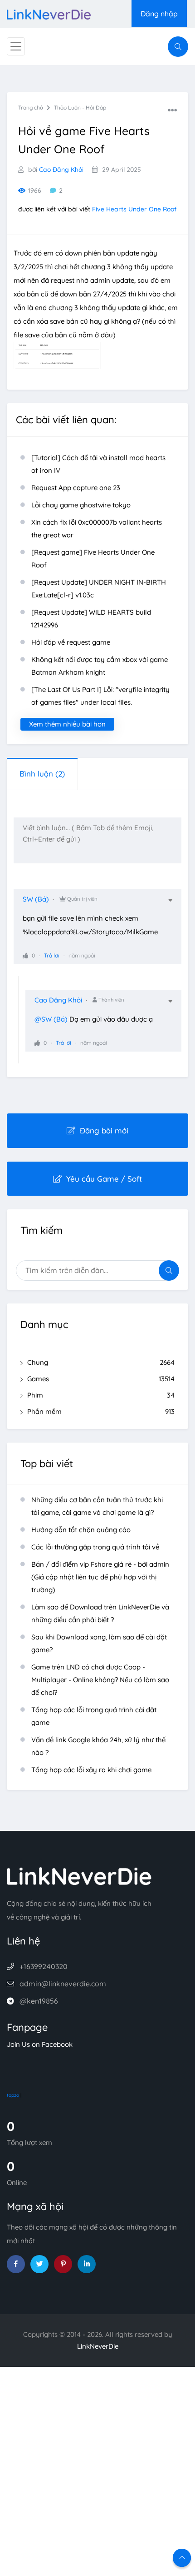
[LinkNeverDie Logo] (49, 13)
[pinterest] (63, 2264)
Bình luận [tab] (42, 774)
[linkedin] (87, 2264)
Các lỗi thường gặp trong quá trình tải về (95, 1547)
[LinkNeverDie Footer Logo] (79, 1876)
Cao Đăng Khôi (61, 170)
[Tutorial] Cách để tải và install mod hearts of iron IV (98, 464)
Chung (101, 1362)
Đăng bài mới (104, 1130)
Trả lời (52, 955)
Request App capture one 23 (76, 488)
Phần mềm (101, 1411)
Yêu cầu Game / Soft (104, 1179)
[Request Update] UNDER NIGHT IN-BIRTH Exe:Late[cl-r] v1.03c (99, 589)
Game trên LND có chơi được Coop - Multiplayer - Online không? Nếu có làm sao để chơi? (100, 1680)
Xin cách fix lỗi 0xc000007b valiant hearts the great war (97, 529)
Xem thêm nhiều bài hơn (67, 724)
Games (101, 1379)
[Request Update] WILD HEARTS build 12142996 (91, 619)
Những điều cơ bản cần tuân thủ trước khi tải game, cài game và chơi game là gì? (97, 1506)
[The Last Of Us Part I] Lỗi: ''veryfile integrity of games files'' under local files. (100, 696)
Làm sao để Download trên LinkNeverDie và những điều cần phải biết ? (100, 1613)
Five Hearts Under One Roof (134, 209)
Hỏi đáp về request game (71, 642)
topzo (13, 2095)
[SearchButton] (178, 47)
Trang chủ (31, 108)
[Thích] (25, 955)
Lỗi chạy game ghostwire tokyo (81, 505)
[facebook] (16, 2264)
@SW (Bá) (51, 1019)
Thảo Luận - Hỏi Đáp (80, 108)
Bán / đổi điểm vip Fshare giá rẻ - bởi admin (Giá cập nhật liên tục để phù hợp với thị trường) (100, 1577)
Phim (101, 1395)
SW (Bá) (36, 899)
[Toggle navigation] (16, 46)
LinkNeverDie (98, 2346)
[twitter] (39, 2264)
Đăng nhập (159, 14)
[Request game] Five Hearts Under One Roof (93, 559)
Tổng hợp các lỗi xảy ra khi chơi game (91, 1770)
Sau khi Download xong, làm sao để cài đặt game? (99, 1643)
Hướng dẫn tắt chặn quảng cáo (81, 1530)
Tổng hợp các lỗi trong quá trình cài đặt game (94, 1716)
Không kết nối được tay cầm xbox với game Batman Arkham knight (100, 666)
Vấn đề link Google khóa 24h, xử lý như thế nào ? (98, 1746)
